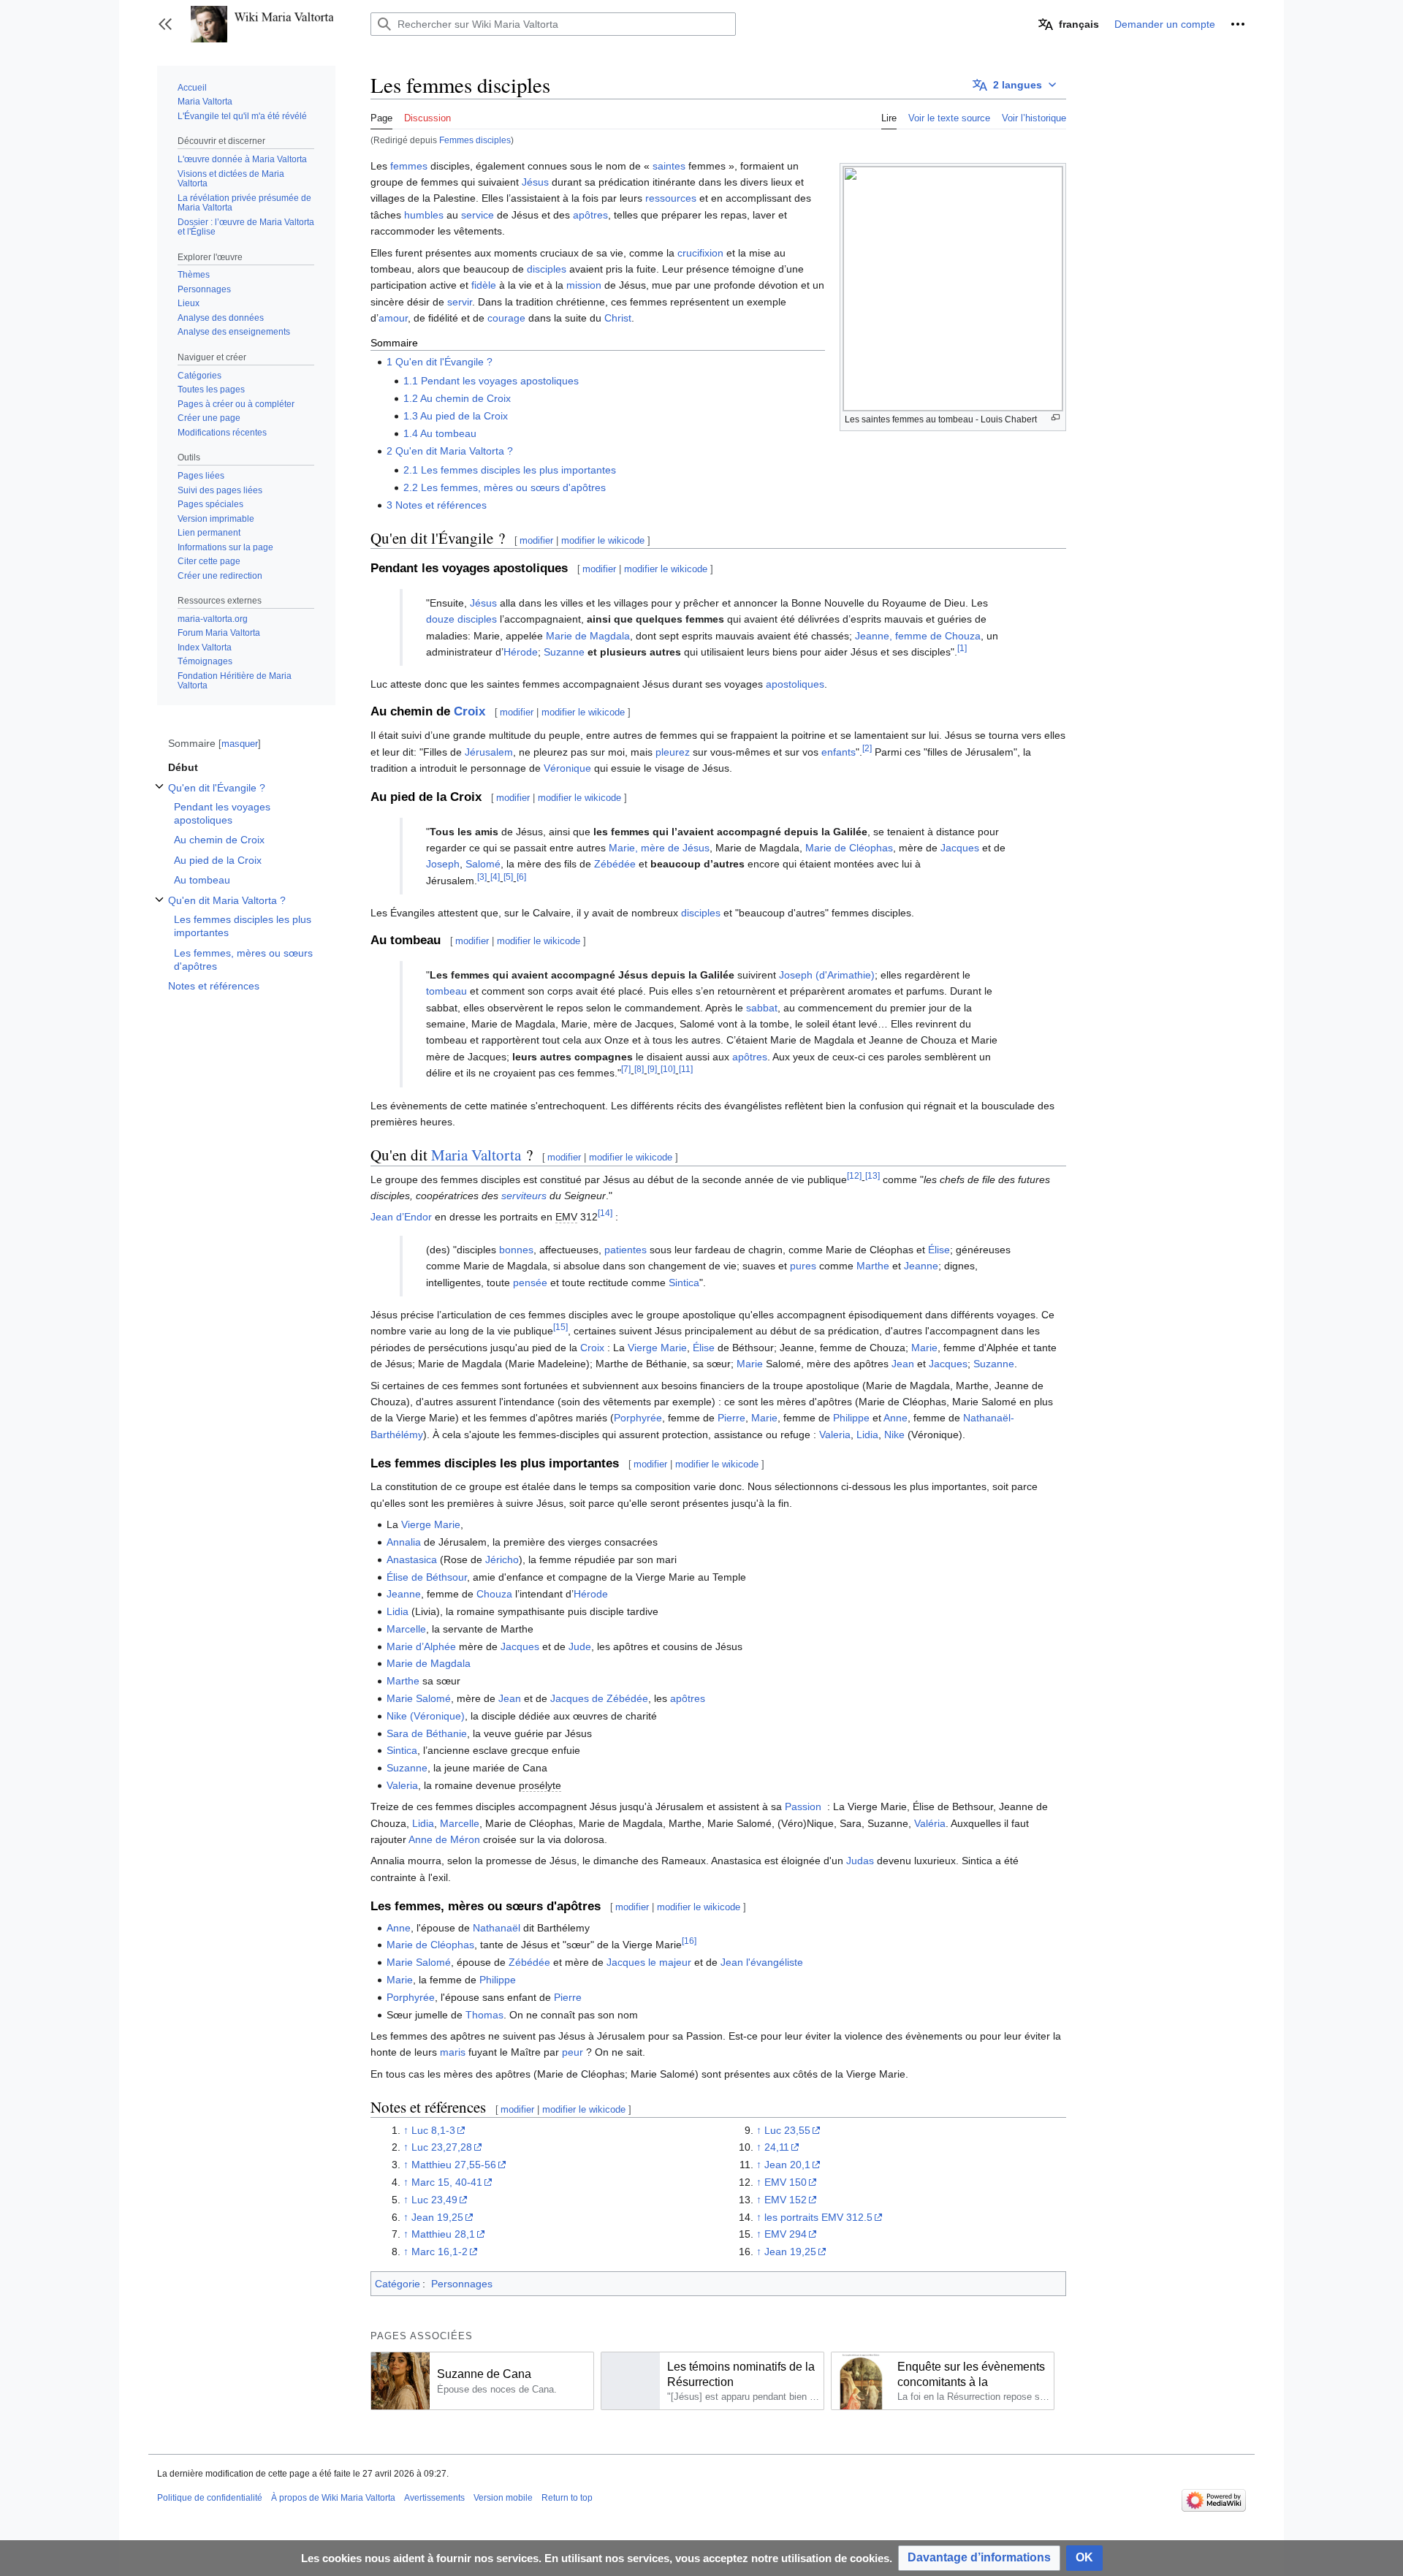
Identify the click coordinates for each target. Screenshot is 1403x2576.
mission (584, 285)
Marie (924, 1348)
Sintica (684, 1283)
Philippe (851, 1418)
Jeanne (921, 1266)
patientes (626, 1250)
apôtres (590, 215)
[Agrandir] (1056, 418)
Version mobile (503, 2498)
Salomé (483, 864)
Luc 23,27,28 (442, 2147)
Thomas (484, 2015)
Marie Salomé (419, 1698)
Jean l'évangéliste (762, 1962)
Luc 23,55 (787, 2130)
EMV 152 (786, 2200)
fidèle (484, 285)
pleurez (673, 752)
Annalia (404, 1542)
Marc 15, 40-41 (447, 2182)
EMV (566, 1217)
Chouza (494, 1594)
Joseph (443, 864)
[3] (482, 877)
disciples (547, 269)
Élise (939, 1250)
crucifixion (700, 253)
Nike (894, 1435)
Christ (618, 318)
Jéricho (502, 1559)
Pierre (731, 1418)
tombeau (446, 991)
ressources (671, 198)
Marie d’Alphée (421, 1646)
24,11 (777, 2147)
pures (803, 1266)
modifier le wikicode (603, 540)
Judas (860, 1861)
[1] (962, 648)
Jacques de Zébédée (599, 1698)
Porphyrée (638, 1418)
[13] (872, 1175)
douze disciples (461, 619)
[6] (521, 877)
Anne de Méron (444, 1839)
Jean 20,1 (787, 2165)
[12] (854, 1175)
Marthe (873, 1266)
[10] (668, 1069)
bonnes (516, 1250)
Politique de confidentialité (210, 2498)
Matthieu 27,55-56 (454, 2165)
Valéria (930, 1823)
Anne (896, 1418)
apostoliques (795, 684)
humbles (424, 215)
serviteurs (524, 1196)
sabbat (762, 1008)
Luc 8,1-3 (433, 2130)
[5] (508, 877)
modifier (536, 540)
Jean (903, 1364)
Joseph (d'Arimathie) (827, 975)
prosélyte (540, 1785)
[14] (605, 1213)
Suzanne (564, 652)
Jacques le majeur (649, 1962)
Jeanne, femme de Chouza (918, 636)
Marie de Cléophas (849, 848)
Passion (803, 1806)
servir (460, 302)
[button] (165, 24)
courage (506, 318)
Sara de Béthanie (427, 1733)
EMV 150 (786, 2182)
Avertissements (434, 2498)
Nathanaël (497, 1928)
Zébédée (615, 864)
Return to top (567, 2498)
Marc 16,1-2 (440, 2252)
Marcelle (406, 1629)
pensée (530, 1283)
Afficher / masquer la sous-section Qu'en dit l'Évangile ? (159, 794)
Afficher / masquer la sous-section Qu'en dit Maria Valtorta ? (159, 907)
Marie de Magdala (588, 636)
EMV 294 (786, 2234)
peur (573, 2052)
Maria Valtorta (476, 1155)
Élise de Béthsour (427, 1577)
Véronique (567, 768)
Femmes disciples (475, 140)
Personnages (462, 2284)
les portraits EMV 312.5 (818, 2217)
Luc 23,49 (434, 2200)
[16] (689, 1941)
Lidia (867, 1435)
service (478, 215)
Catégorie (398, 2284)
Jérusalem (489, 752)
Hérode (521, 652)
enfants (839, 752)
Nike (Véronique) (426, 1716)
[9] (652, 1069)
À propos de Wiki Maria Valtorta (333, 2498)
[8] (639, 1069)
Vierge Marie (657, 1348)
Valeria (835, 1435)
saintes (669, 166)
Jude (580, 1646)
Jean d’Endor (401, 1217)
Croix (469, 711)
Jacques (960, 848)
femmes (409, 166)
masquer (240, 744)
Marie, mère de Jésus (659, 848)
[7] (626, 1069)
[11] (686, 1069)
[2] (867, 748)
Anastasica (412, 1559)
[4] (495, 877)
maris (453, 2052)
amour (393, 318)
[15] (560, 1327)
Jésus (535, 182)
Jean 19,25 (437, 2217)
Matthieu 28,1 (443, 2234)
